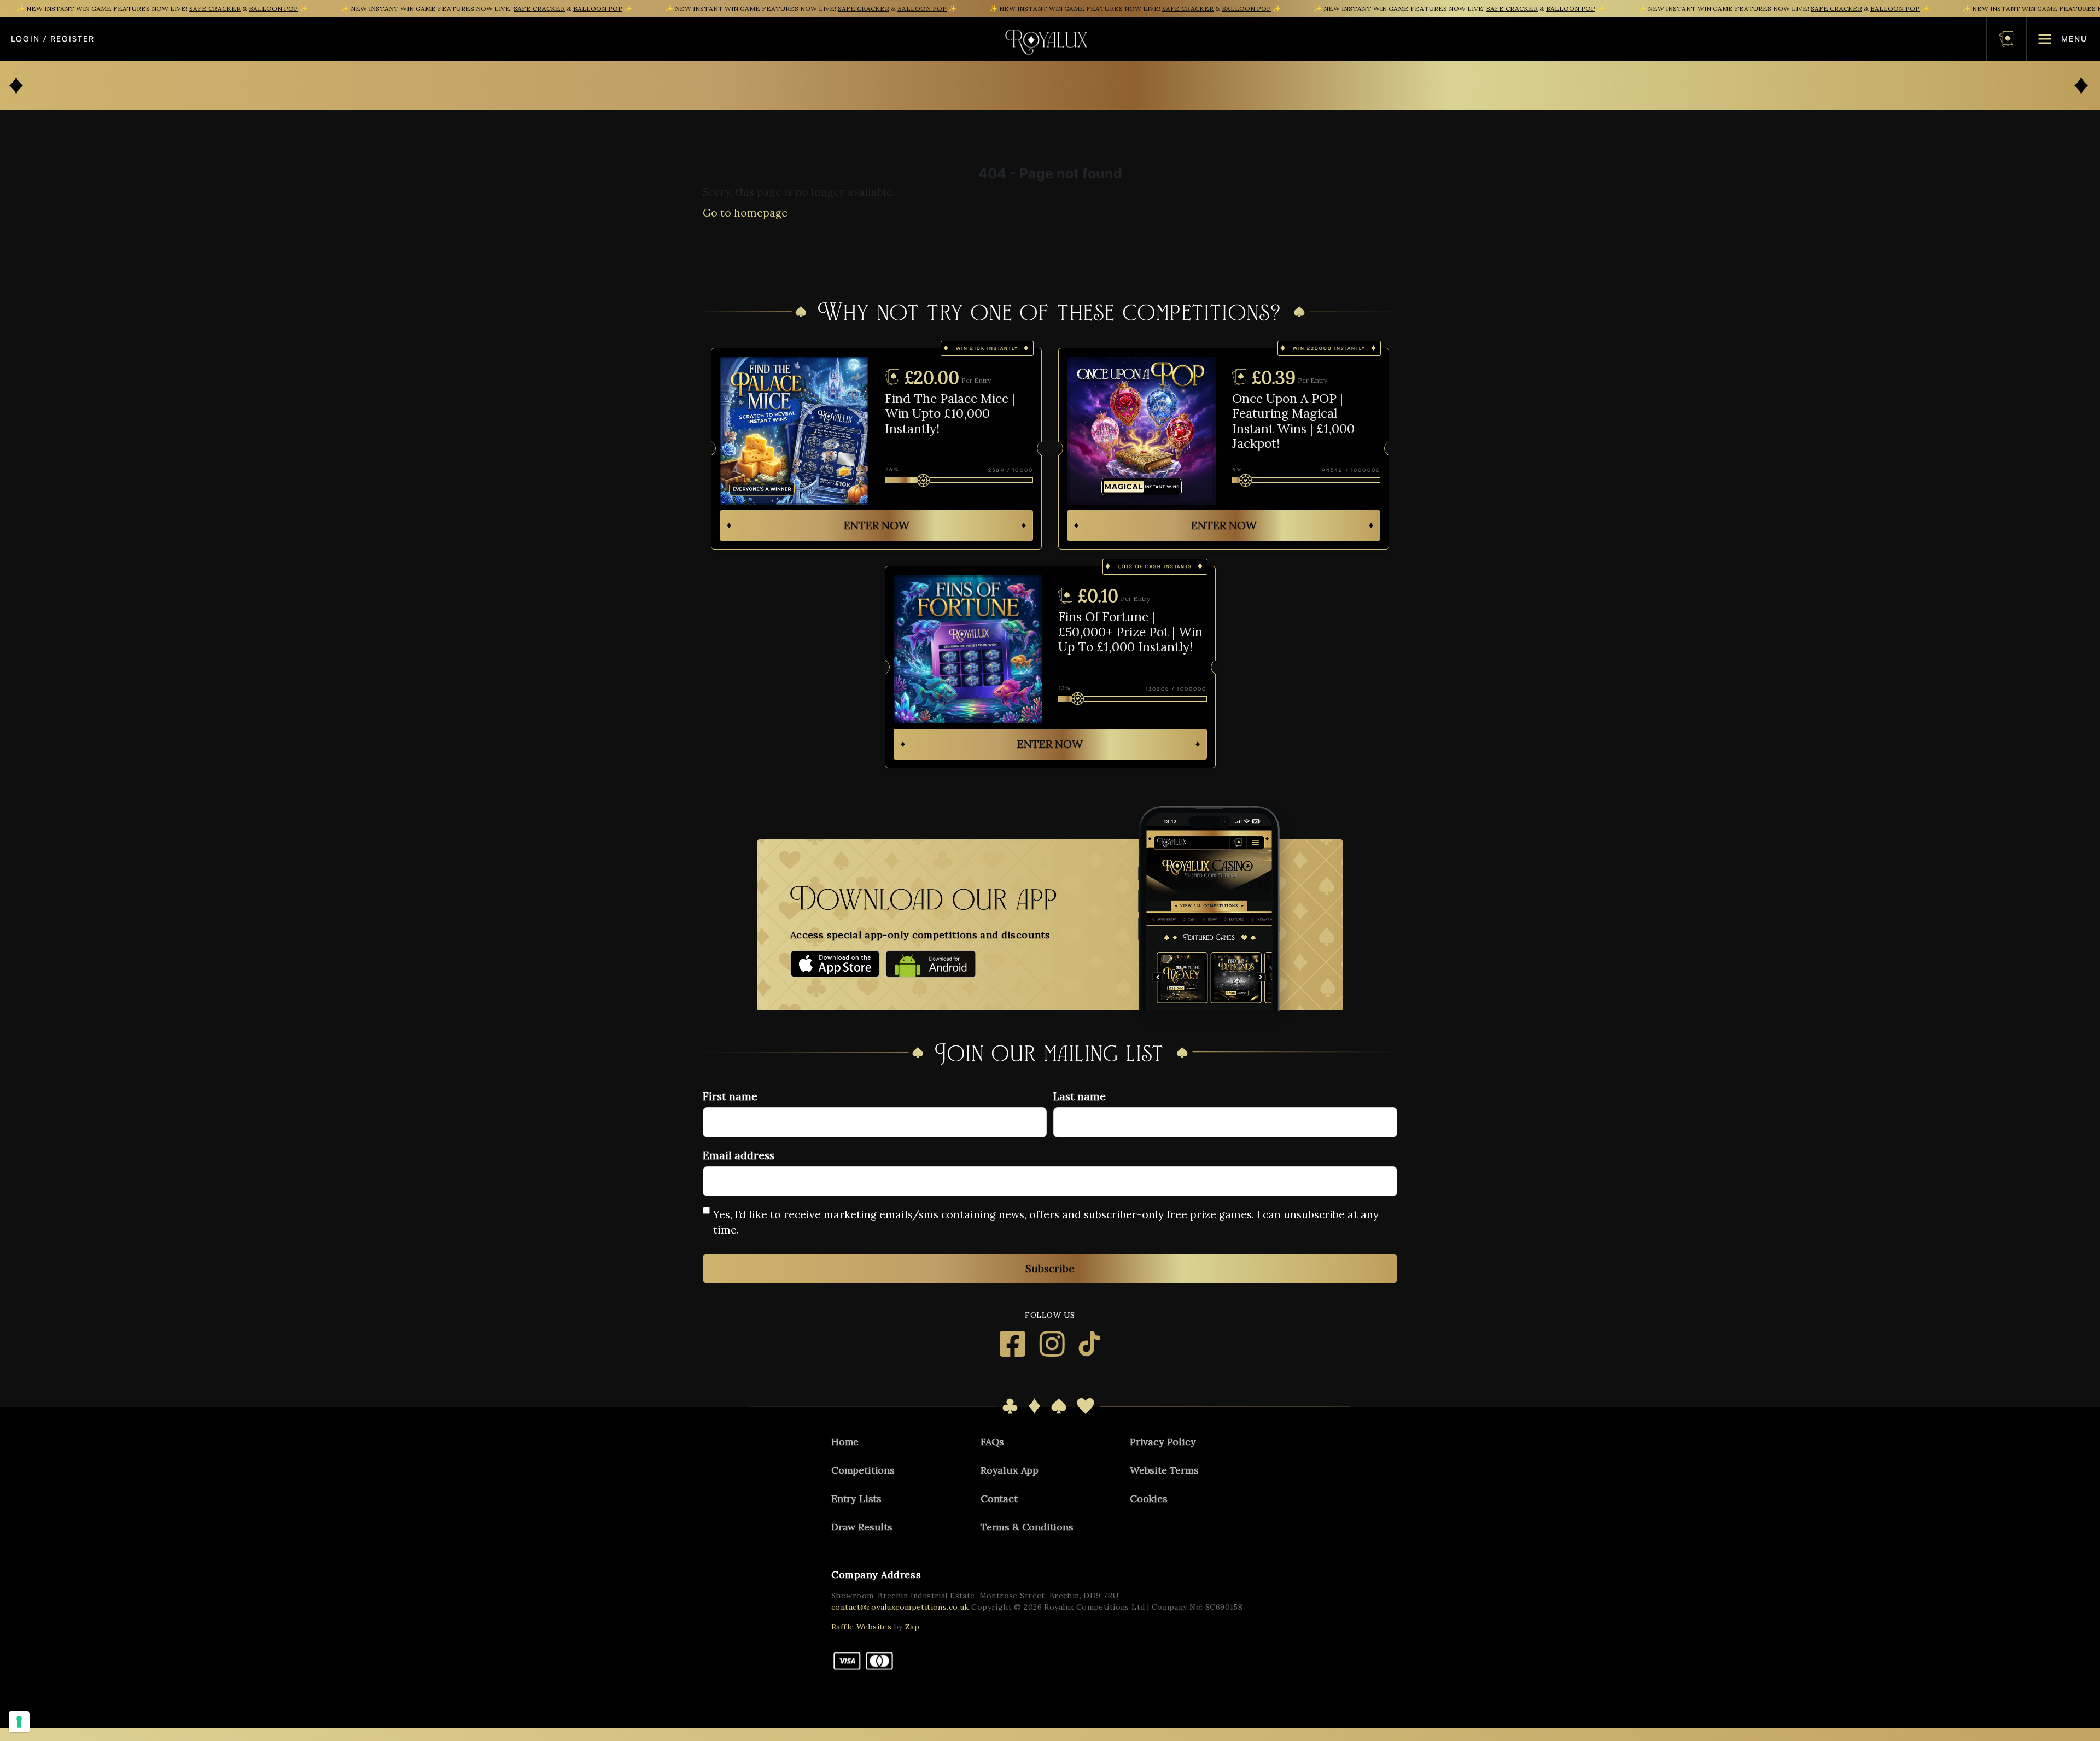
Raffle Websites (861, 1627)
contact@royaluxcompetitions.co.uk (900, 1607)
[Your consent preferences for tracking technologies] (19, 1722)
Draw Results (862, 1527)
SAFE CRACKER (215, 8)
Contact (999, 1498)
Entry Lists (856, 1498)
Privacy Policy (1163, 1442)
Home (845, 1442)
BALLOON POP (273, 8)
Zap (912, 1627)
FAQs (992, 1442)
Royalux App (1010, 1470)
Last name (1080, 1096)
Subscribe (1050, 1269)
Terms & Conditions (1027, 1527)
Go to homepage (745, 213)
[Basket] (2006, 39)
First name (730, 1096)
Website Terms (1164, 1470)
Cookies (1149, 1498)
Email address (739, 1155)
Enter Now (877, 525)
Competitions (863, 1470)
